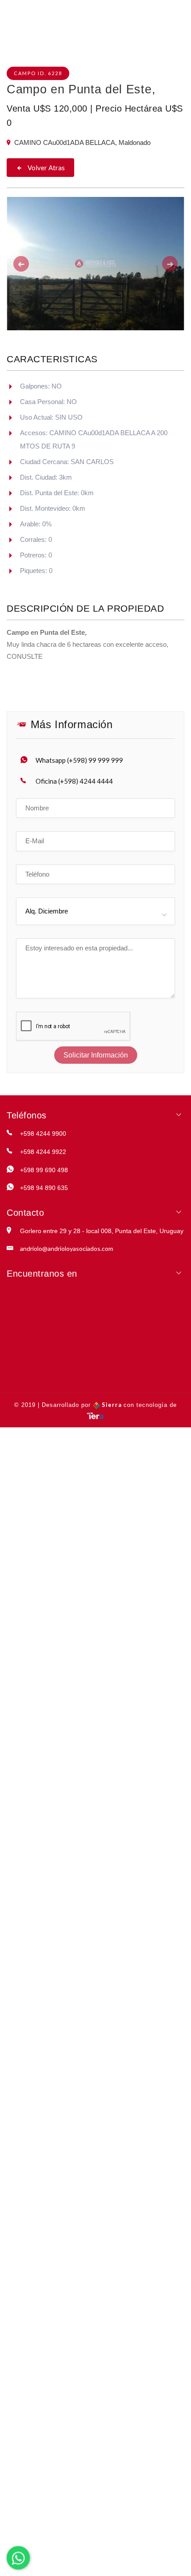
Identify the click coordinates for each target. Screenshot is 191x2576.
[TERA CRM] (95, 1415)
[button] (20, 264)
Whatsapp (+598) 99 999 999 (79, 760)
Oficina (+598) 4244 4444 (74, 781)
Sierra (112, 1405)
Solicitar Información (96, 1055)
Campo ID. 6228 (38, 73)
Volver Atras (46, 168)
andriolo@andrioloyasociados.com (67, 1248)
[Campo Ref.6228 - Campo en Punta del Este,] (95, 264)
